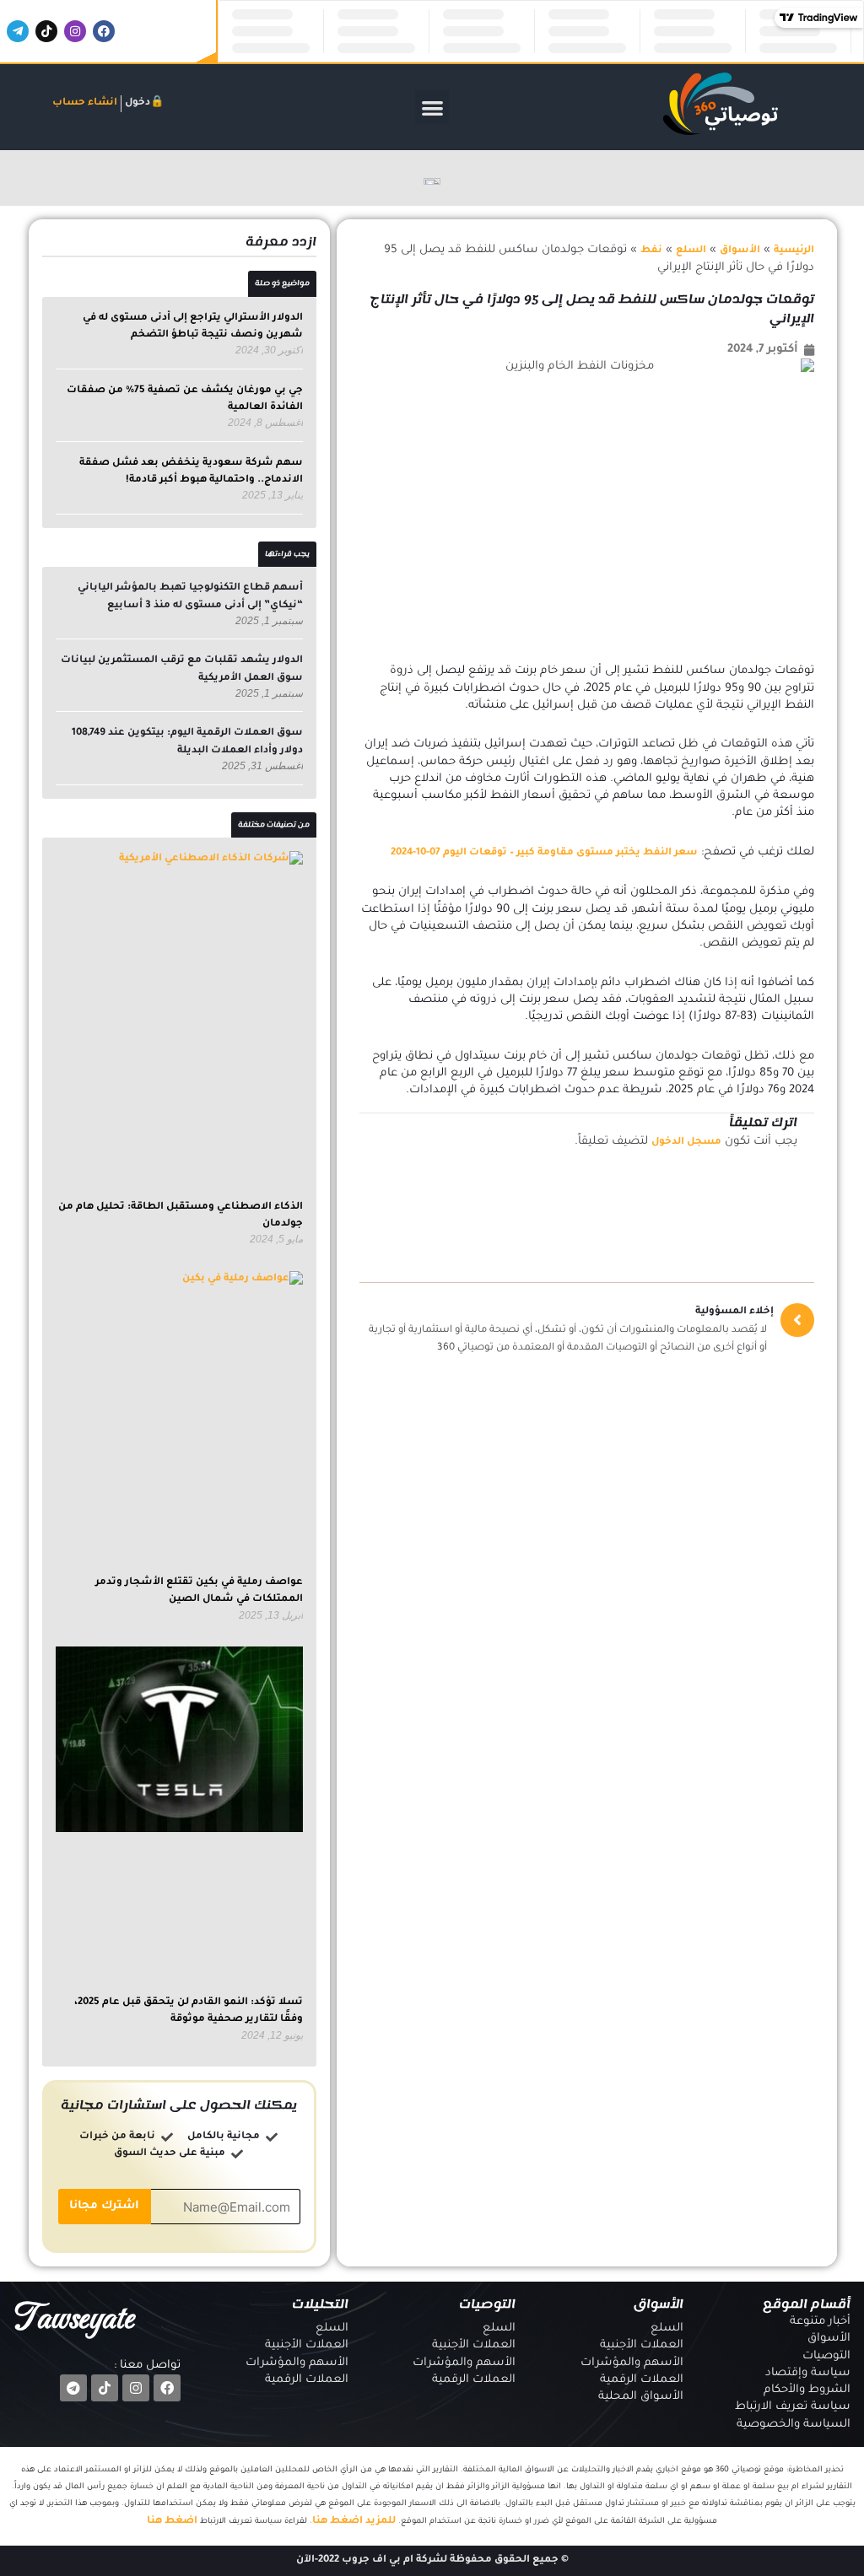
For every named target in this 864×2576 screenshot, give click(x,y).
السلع (691, 251)
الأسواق (740, 251)
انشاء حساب (85, 103)
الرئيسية (794, 251)
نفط (651, 251)
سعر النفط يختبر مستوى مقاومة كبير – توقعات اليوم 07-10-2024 (544, 853)
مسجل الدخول (686, 1142)
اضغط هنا (172, 2522)
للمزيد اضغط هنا (354, 2522)
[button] (432, 108)
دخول (138, 103)
